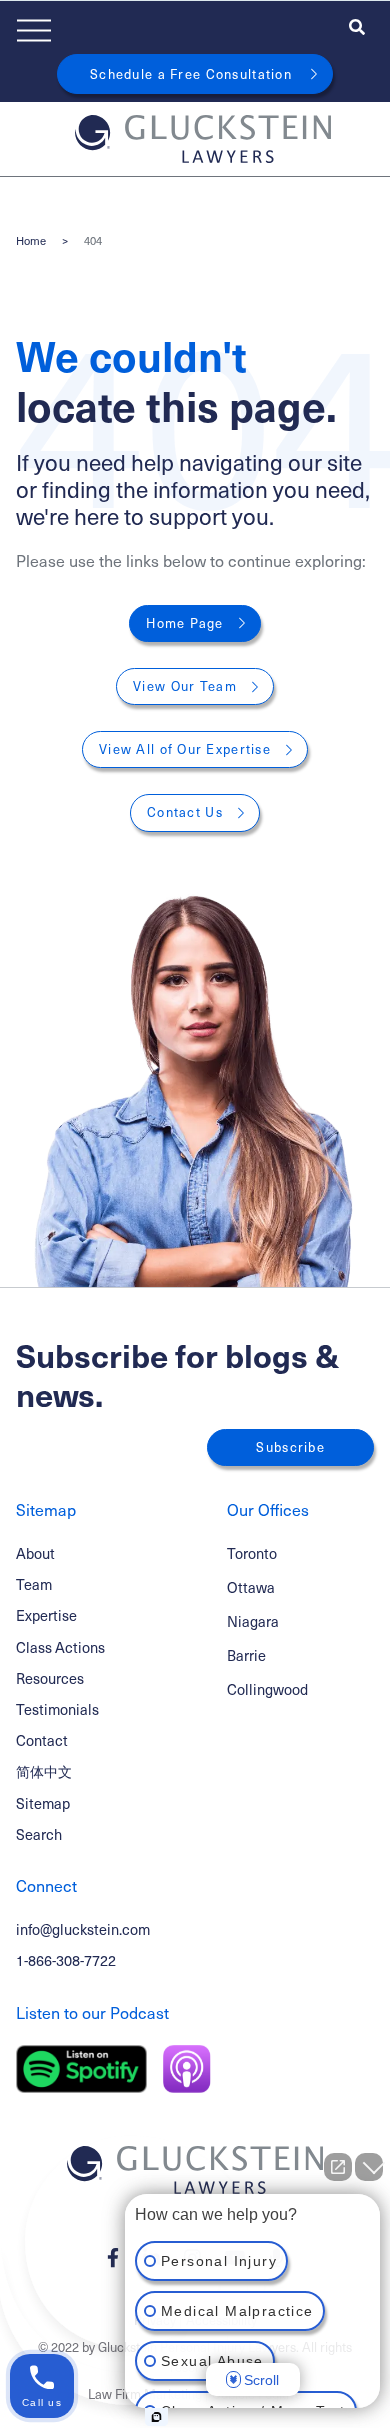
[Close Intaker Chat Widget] (369, 2167)
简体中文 (44, 1771)
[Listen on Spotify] (81, 2069)
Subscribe (290, 1447)
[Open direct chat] (338, 2167)
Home (31, 240)
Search (39, 1834)
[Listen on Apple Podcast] (187, 2069)
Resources (50, 1678)
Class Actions (60, 1647)
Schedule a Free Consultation (191, 74)
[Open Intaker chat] (156, 2417)
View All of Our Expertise (185, 749)
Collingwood (267, 1689)
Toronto (252, 1553)
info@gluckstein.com (83, 1929)
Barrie (246, 1655)
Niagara (253, 1621)
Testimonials (57, 1709)
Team (34, 1584)
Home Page (185, 623)
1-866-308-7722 (66, 1960)
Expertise (46, 1615)
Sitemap (43, 1803)
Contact (42, 1740)
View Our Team (185, 686)
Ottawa (251, 1587)
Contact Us (185, 812)
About (35, 1553)
